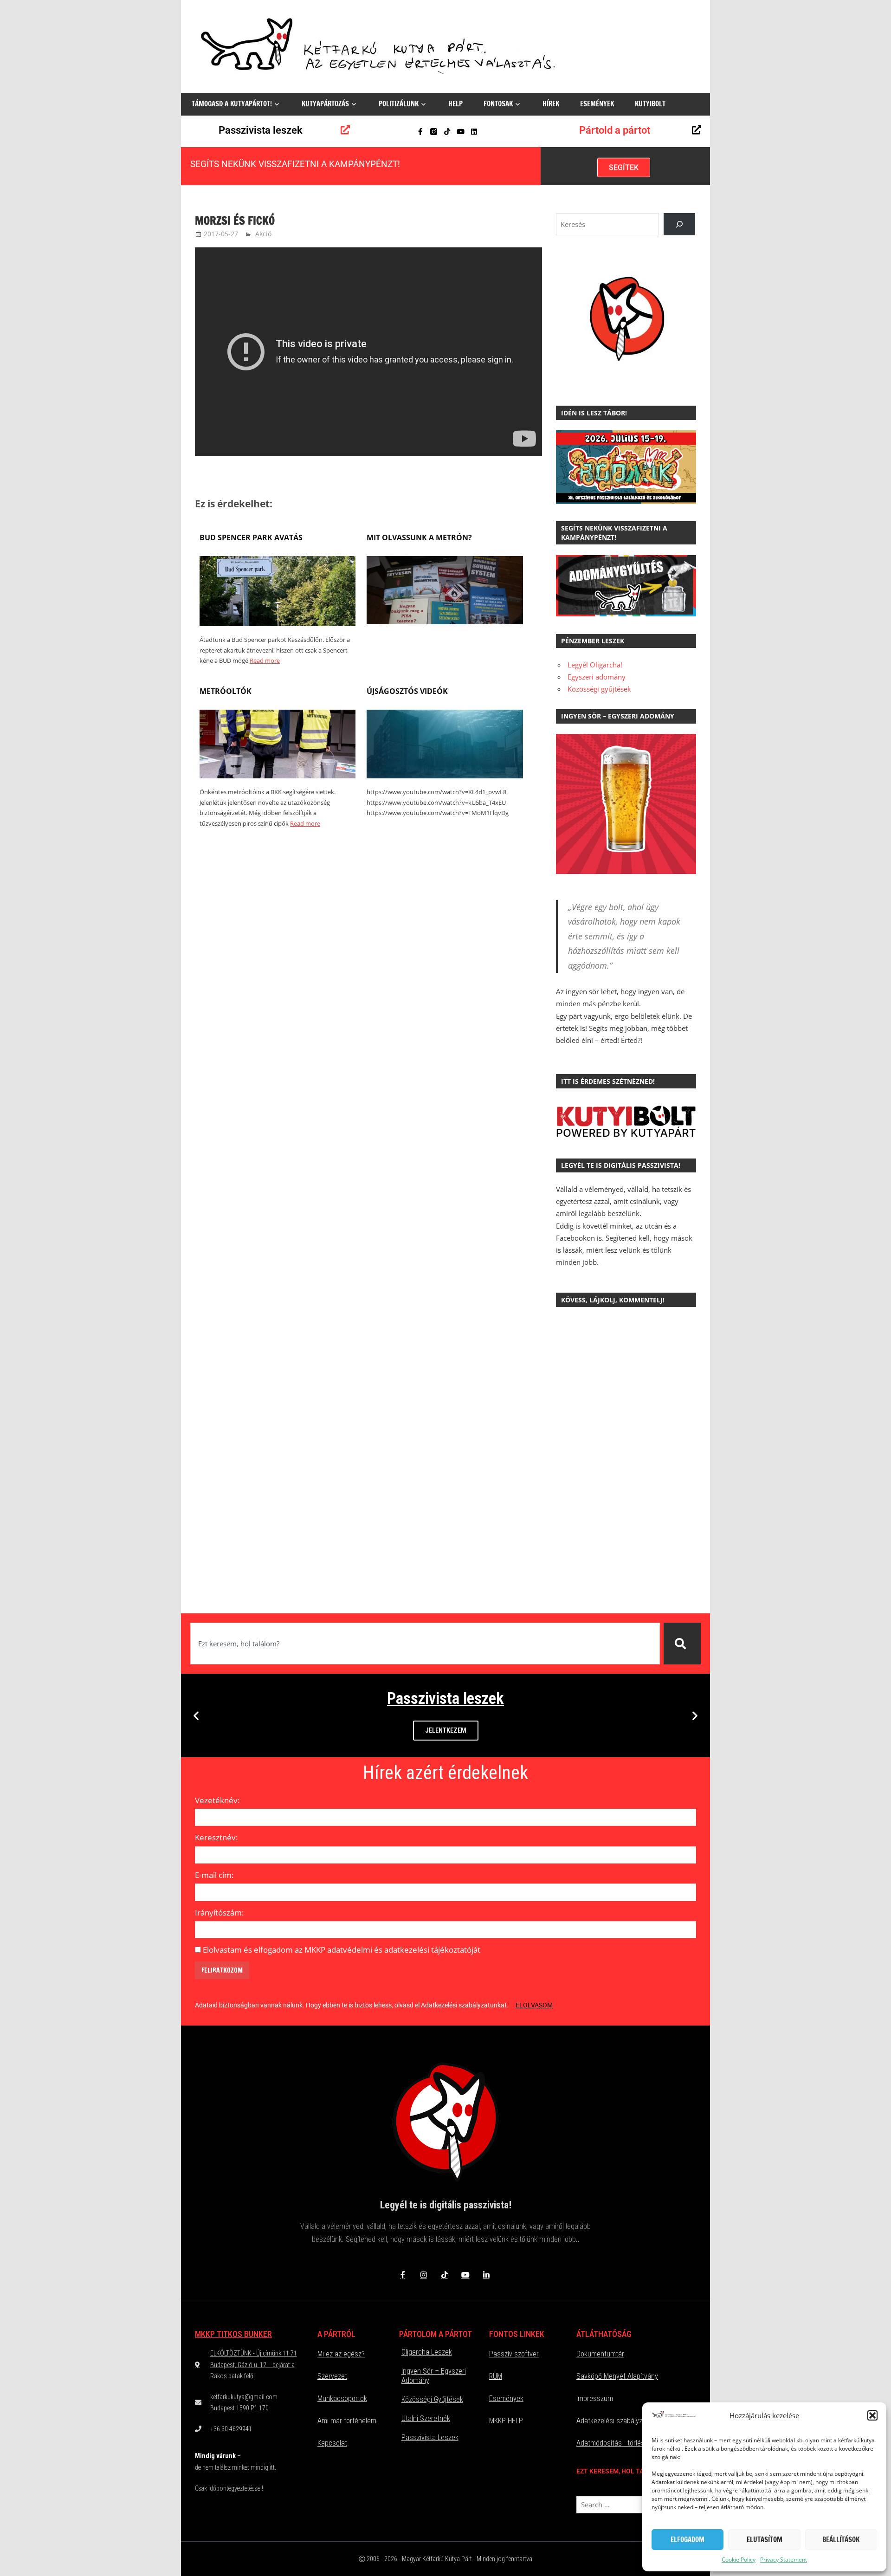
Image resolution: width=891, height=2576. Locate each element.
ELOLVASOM (534, 2005)
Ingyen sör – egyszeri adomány (434, 2376)
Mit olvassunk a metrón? (419, 537)
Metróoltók (226, 691)
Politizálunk (399, 104)
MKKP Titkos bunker (233, 2334)
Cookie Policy (739, 2560)
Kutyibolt (650, 104)
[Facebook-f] (420, 132)
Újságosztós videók (407, 691)
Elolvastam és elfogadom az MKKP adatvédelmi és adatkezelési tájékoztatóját (342, 1950)
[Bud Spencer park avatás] (278, 623)
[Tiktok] (447, 132)
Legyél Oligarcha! (595, 665)
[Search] (679, 224)
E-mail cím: (214, 1875)
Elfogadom (688, 2540)
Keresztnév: (216, 1837)
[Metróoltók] (278, 776)
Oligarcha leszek (427, 2352)
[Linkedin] (474, 132)
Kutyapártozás (325, 104)
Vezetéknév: (217, 1800)
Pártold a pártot (615, 130)
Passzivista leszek (261, 130)
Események (597, 104)
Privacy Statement (784, 2560)
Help (455, 104)
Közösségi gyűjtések (599, 689)
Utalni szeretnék (426, 2418)
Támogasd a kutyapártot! (232, 104)
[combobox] (425, 1644)
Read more (265, 660)
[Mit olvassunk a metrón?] (445, 621)
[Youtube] (461, 132)
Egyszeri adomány (597, 677)
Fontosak (498, 104)
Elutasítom (765, 2540)
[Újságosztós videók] (445, 776)
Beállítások (841, 2540)
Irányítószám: (220, 1913)
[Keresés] (682, 1644)
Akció (263, 234)
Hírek (551, 104)
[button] (872, 2415)
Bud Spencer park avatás (251, 537)
